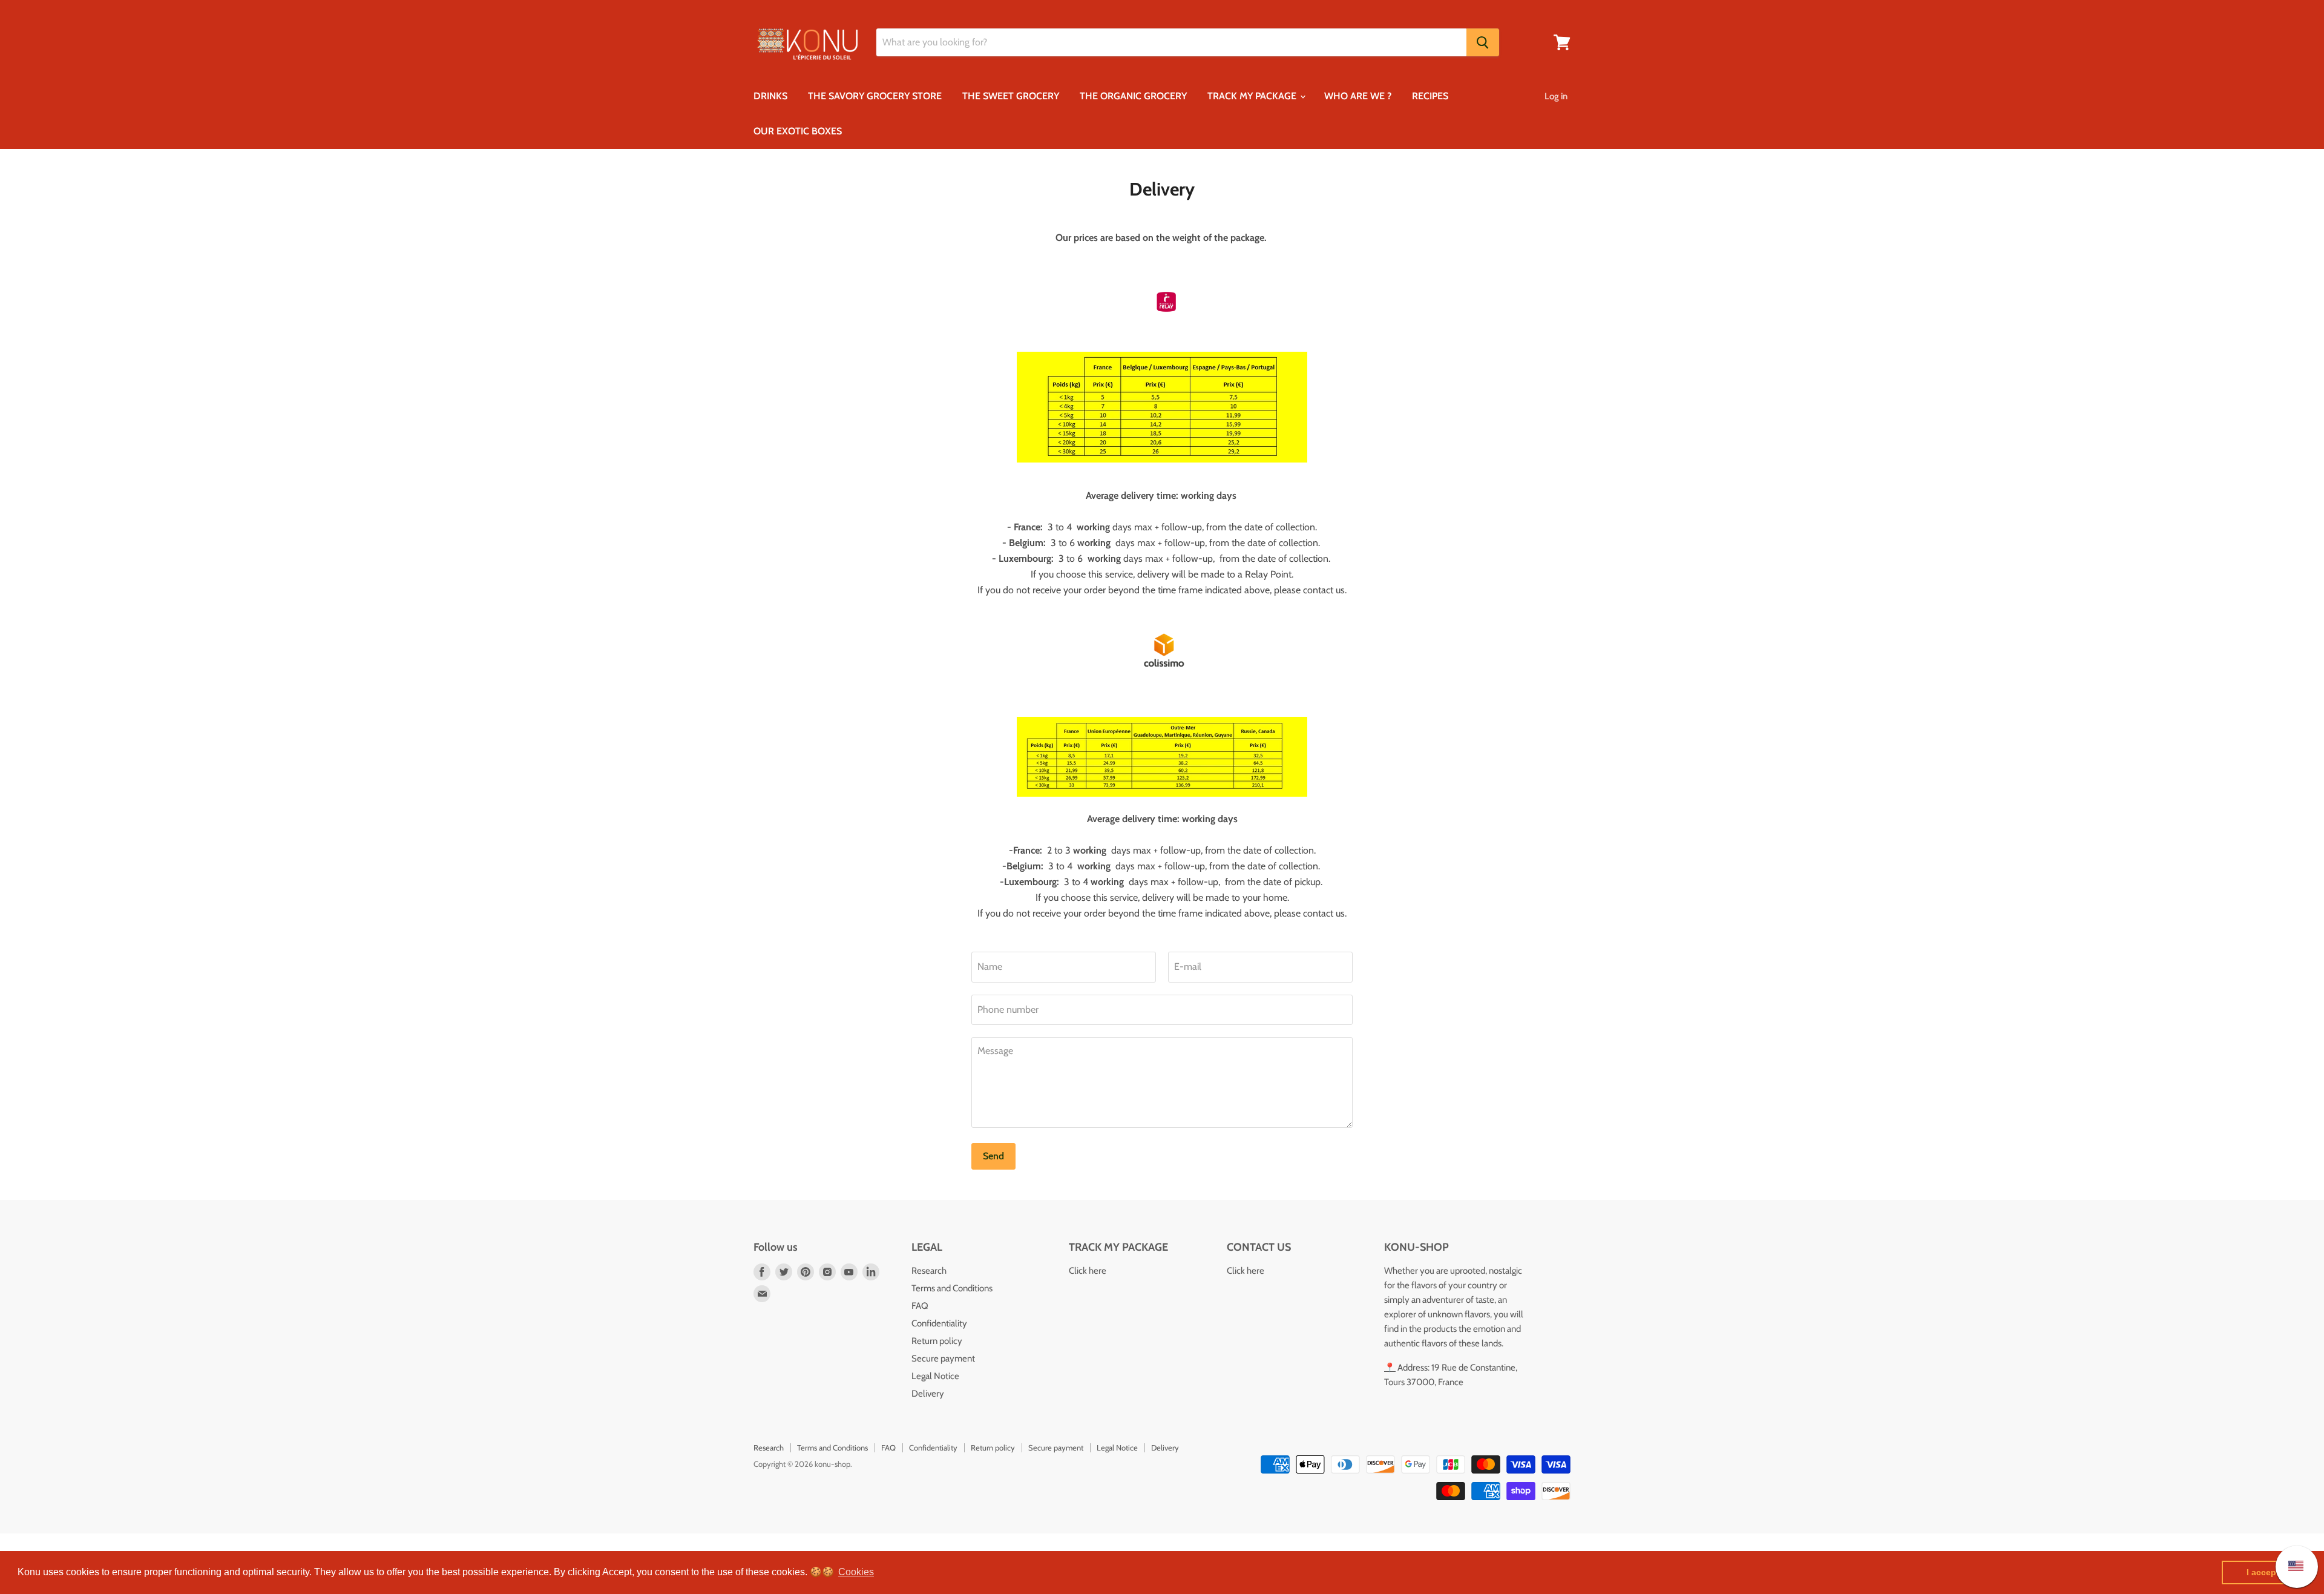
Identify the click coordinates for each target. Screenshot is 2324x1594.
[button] (856, 1572)
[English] (2290, 1566)
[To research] (1483, 42)
